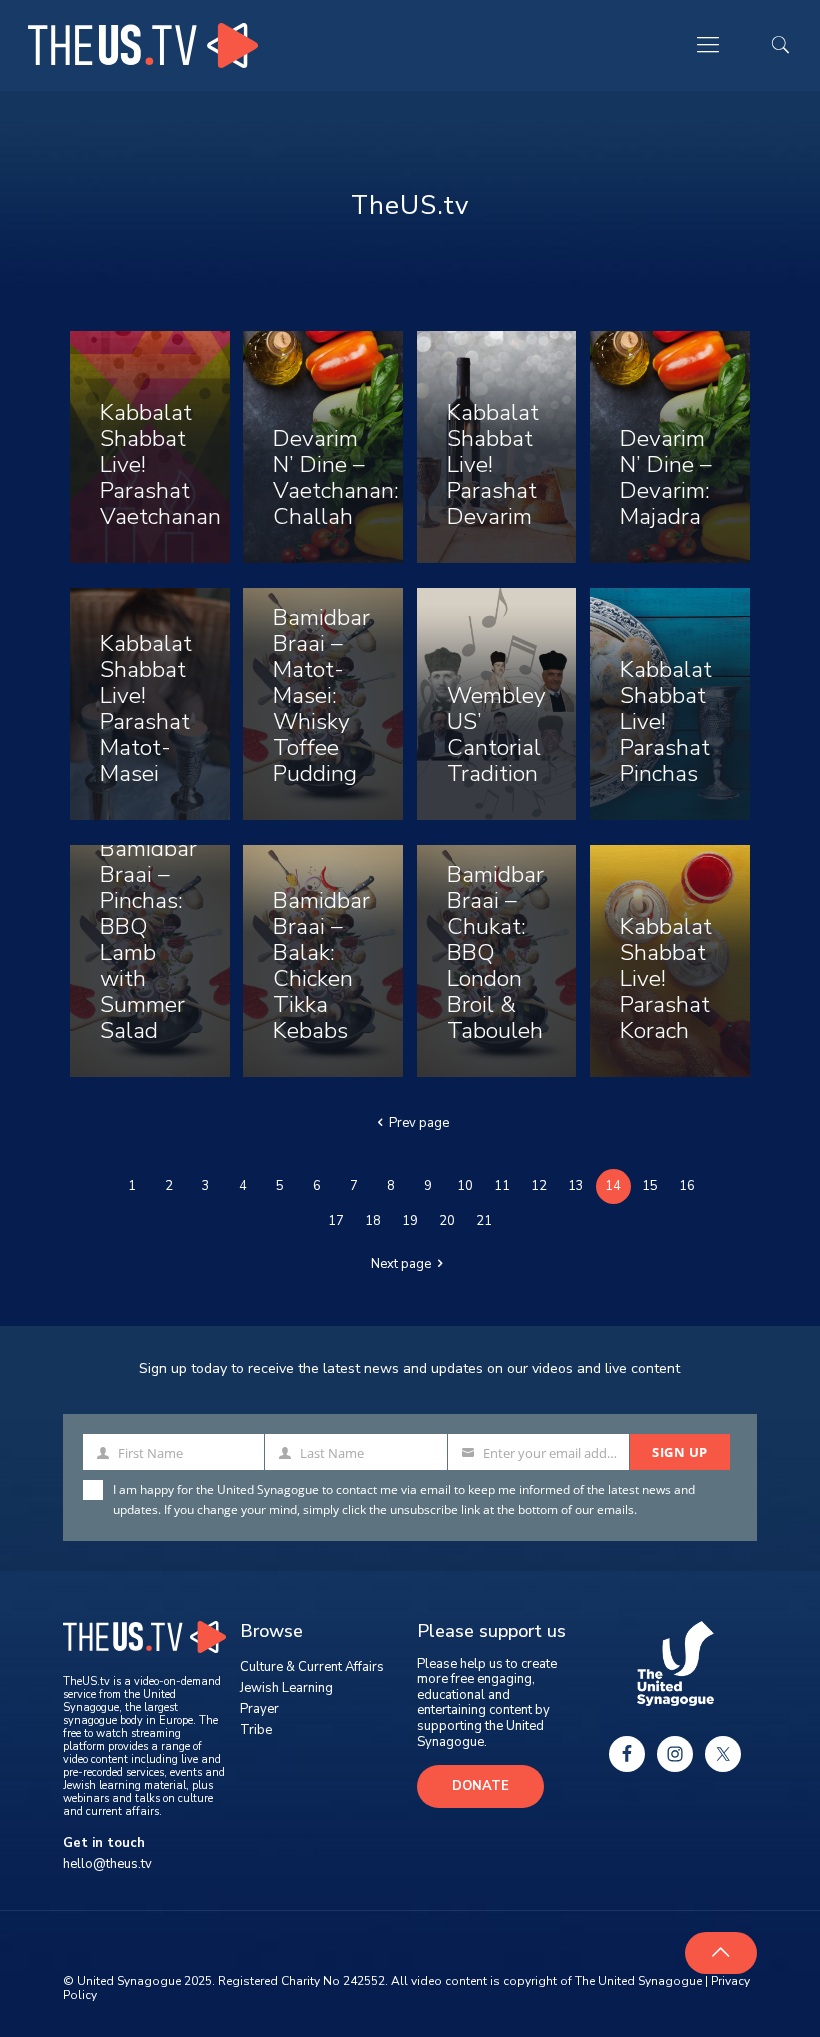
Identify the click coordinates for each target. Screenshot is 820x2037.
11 (502, 1186)
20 (447, 1221)
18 (373, 1221)
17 (336, 1221)
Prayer (259, 1709)
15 (650, 1186)
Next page (401, 1264)
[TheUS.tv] (143, 45)
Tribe (256, 1730)
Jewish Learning (286, 1688)
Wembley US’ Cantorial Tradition (496, 734)
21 (484, 1221)
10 (465, 1186)
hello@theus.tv (107, 1864)
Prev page (419, 1123)
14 (613, 1186)
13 (576, 1186)
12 (539, 1186)
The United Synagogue (638, 1981)
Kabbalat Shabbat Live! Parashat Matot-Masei (146, 708)
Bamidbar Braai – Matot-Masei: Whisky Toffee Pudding (321, 695)
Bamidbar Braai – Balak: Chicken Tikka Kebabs (321, 965)
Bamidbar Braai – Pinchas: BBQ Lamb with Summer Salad (148, 939)
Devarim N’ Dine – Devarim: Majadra (666, 477)
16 (687, 1186)
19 (410, 1221)
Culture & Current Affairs (312, 1667)
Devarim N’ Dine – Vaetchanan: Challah (336, 477)
